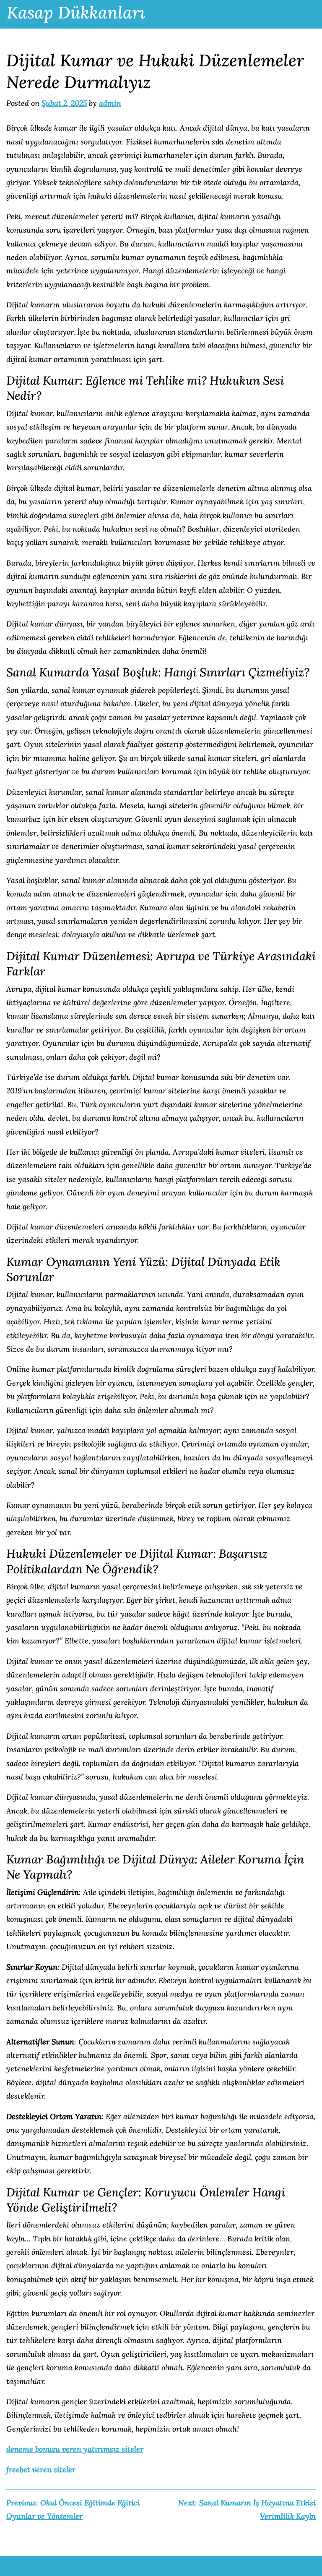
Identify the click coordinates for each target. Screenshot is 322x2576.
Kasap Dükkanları (76, 12)
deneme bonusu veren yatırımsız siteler (75, 2449)
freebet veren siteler (41, 2470)
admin (110, 103)
